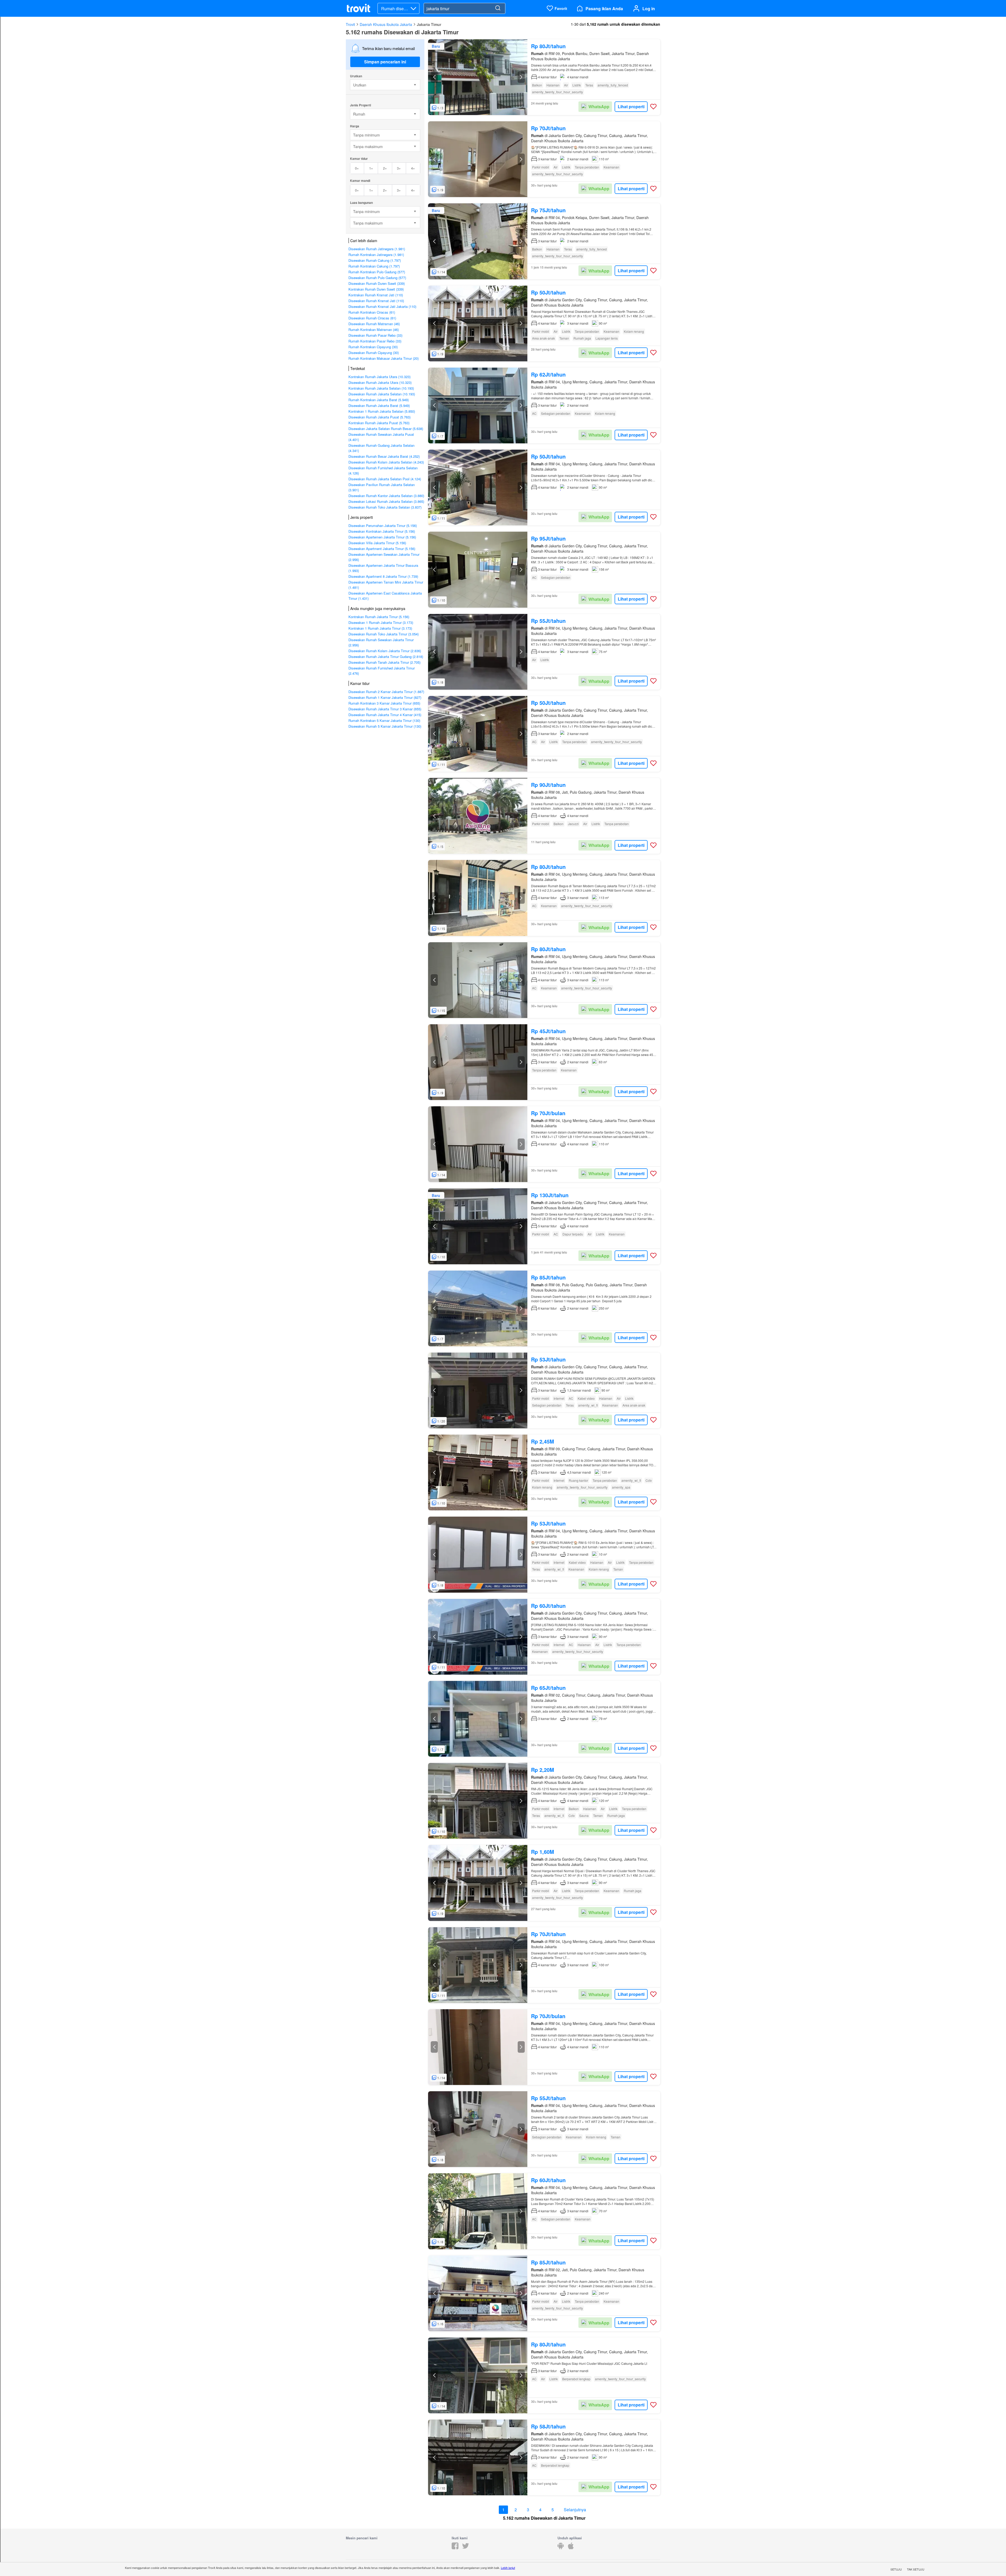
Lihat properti (631, 107)
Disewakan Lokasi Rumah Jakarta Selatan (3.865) (386, 501)
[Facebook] (455, 2548)
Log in (649, 9)
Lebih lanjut (508, 2568)
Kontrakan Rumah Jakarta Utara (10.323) (379, 377)
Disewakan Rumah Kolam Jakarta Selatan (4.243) (386, 462)
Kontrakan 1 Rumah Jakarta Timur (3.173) (380, 628)
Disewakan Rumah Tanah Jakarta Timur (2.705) (384, 662)
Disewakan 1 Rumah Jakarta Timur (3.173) (381, 622)
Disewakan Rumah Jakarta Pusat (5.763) (379, 417)
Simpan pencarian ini (385, 62)
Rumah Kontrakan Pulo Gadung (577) (377, 272)
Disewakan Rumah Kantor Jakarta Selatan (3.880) (386, 496)
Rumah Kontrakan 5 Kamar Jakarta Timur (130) (384, 720)
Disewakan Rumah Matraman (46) (374, 324)
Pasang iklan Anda (604, 9)
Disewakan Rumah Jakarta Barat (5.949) (379, 405)
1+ (371, 168)
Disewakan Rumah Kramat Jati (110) (376, 301)
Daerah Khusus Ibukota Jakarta (386, 24)
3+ (399, 168)
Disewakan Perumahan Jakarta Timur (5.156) (383, 525)
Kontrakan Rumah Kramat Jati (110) (376, 295)
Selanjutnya (575, 2510)
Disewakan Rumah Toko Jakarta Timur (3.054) (384, 634)
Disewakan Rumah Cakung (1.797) (375, 260)
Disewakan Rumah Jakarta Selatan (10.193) (382, 394)
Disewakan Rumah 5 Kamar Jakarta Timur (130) (385, 726)
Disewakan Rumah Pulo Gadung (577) (377, 278)
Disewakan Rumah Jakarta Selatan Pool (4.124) (385, 479)
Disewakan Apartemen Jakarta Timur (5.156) (382, 537)
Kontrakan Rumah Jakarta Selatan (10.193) (381, 388)
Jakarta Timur (429, 24)
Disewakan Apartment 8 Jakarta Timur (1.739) (383, 576)
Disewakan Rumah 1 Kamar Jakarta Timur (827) (385, 697)
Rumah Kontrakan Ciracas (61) (372, 312)
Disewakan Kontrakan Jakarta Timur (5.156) (382, 531)
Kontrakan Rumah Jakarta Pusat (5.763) (379, 423)
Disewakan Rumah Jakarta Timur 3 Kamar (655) (385, 709)
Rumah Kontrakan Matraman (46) (374, 330)
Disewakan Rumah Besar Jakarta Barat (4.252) (384, 456)
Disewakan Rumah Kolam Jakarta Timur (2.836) (385, 651)
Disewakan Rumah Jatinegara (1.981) (377, 249)
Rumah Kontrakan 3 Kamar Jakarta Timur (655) (384, 703)
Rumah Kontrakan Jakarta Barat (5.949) (379, 400)
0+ (357, 168)
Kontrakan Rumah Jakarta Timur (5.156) (379, 617)
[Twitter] (466, 2548)
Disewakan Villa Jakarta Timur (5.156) (377, 543)
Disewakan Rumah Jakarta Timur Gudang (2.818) (386, 657)
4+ (413, 168)
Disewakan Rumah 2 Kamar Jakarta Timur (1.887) (386, 692)
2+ (385, 168)
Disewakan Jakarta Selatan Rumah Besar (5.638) (386, 429)
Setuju (896, 2569)
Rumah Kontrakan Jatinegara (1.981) (376, 255)
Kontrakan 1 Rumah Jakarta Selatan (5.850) (382, 411)
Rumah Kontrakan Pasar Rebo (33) (375, 341)
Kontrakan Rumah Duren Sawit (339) (376, 289)
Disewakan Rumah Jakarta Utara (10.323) (380, 382)
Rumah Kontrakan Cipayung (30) (373, 347)
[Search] (498, 8)
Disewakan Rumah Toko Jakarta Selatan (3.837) (385, 507)
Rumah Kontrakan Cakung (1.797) (374, 266)
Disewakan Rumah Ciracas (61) (372, 318)
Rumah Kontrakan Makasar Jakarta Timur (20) (384, 358)
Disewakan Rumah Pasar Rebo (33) (375, 335)
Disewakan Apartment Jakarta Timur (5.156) (382, 549)
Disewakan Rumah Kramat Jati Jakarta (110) (382, 306)
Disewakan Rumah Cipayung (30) (374, 353)
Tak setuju (916, 2569)
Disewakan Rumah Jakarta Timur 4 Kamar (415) (385, 715)
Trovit (350, 24)
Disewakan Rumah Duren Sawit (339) (377, 283)
